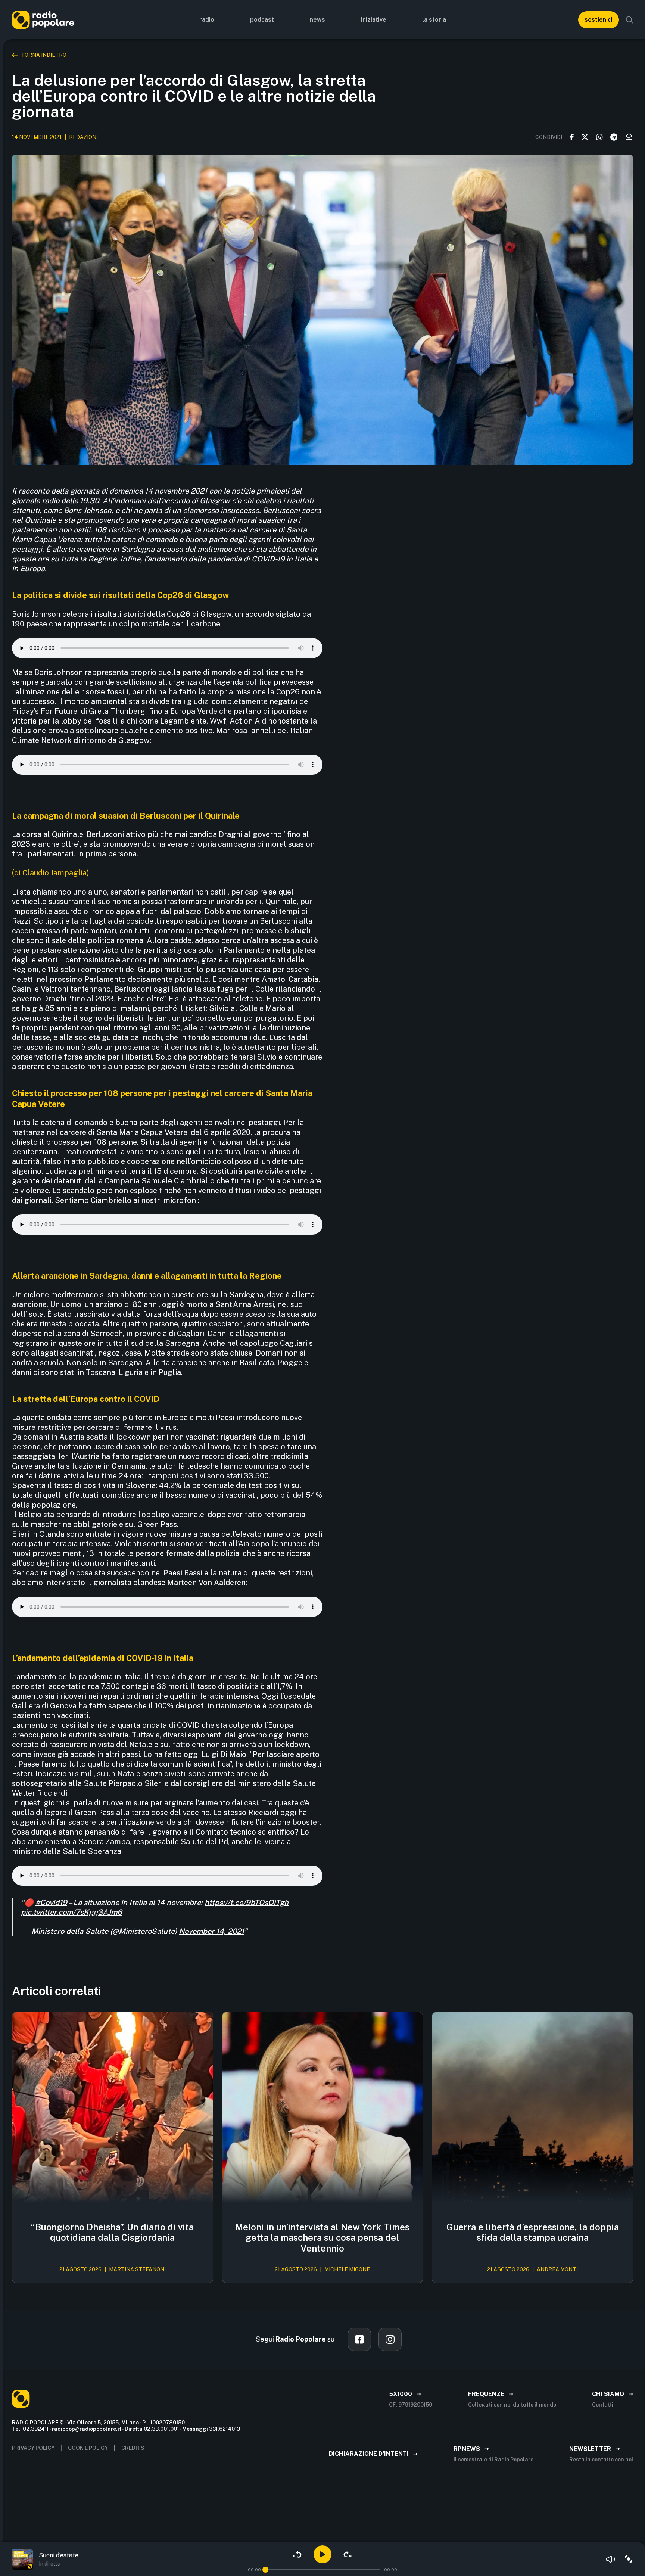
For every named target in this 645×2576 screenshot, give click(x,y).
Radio (207, 20)
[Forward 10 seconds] (348, 2554)
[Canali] (629, 2559)
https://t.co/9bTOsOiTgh (247, 1903)
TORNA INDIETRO (44, 55)
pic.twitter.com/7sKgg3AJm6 (71, 1912)
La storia (434, 20)
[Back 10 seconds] (297, 2554)
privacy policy (33, 2448)
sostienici (599, 20)
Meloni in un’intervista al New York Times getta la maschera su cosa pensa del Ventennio (322, 2238)
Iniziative (374, 20)
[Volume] (611, 2559)
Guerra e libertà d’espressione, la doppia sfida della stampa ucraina (533, 2232)
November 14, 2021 (211, 1931)
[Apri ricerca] (629, 20)
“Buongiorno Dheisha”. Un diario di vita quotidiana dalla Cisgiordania (112, 2232)
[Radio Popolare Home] (43, 20)
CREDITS (133, 2448)
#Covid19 (51, 1903)
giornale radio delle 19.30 (55, 501)
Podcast (262, 20)
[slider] (265, 2570)
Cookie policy (88, 2448)
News (317, 20)
